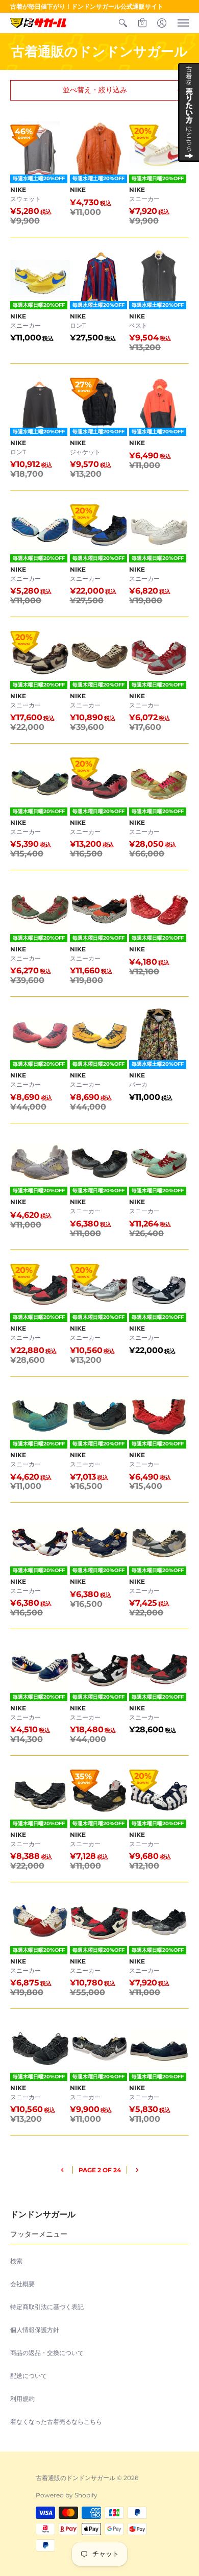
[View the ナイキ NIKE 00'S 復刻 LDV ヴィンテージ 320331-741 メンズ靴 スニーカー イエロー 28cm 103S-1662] (40, 277)
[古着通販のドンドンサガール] (38, 23)
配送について (29, 2376)
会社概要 (22, 2284)
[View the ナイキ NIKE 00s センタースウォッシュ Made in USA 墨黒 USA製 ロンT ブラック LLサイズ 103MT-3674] (40, 404)
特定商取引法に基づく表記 (47, 2307)
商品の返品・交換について (47, 2353)
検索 (16, 2261)
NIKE (18, 190)
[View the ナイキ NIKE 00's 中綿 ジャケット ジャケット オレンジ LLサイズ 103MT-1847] (100, 151)
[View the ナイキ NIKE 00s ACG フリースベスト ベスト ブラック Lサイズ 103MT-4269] (159, 277)
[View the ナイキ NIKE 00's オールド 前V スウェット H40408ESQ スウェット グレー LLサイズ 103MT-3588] (40, 151)
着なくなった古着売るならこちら (56, 2422)
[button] (123, 23)
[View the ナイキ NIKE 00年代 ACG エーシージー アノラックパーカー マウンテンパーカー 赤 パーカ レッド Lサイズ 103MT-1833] (159, 404)
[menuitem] (123, 23)
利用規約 (22, 2399)
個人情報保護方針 (35, 2330)
